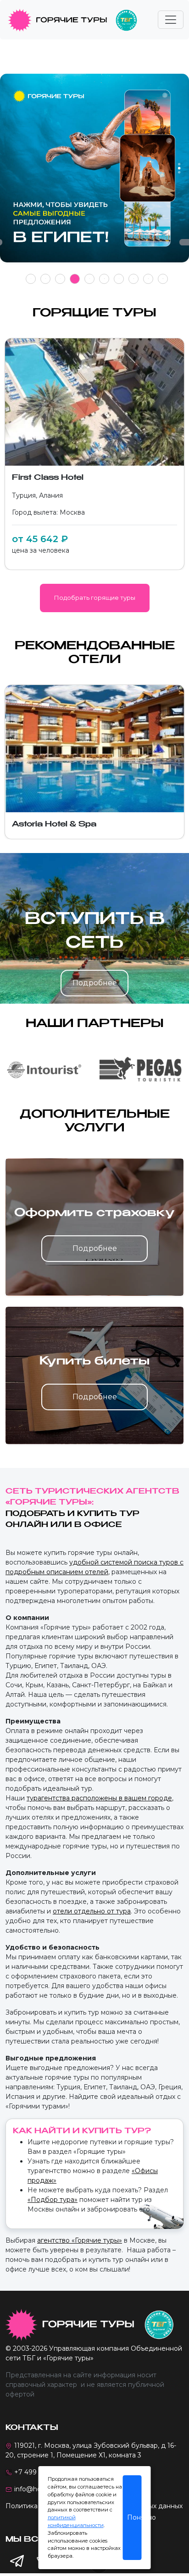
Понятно (134, 2517)
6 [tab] (104, 279)
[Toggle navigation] (171, 20)
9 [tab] (148, 279)
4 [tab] (75, 279)
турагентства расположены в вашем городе (99, 1798)
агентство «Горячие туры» (80, 2240)
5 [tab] (90, 279)
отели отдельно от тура (92, 1911)
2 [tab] (46, 279)
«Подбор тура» (53, 2200)
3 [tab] (60, 279)
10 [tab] (163, 279)
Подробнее (95, 983)
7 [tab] (119, 279)
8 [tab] (134, 279)
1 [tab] (31, 279)
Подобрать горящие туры (95, 598)
